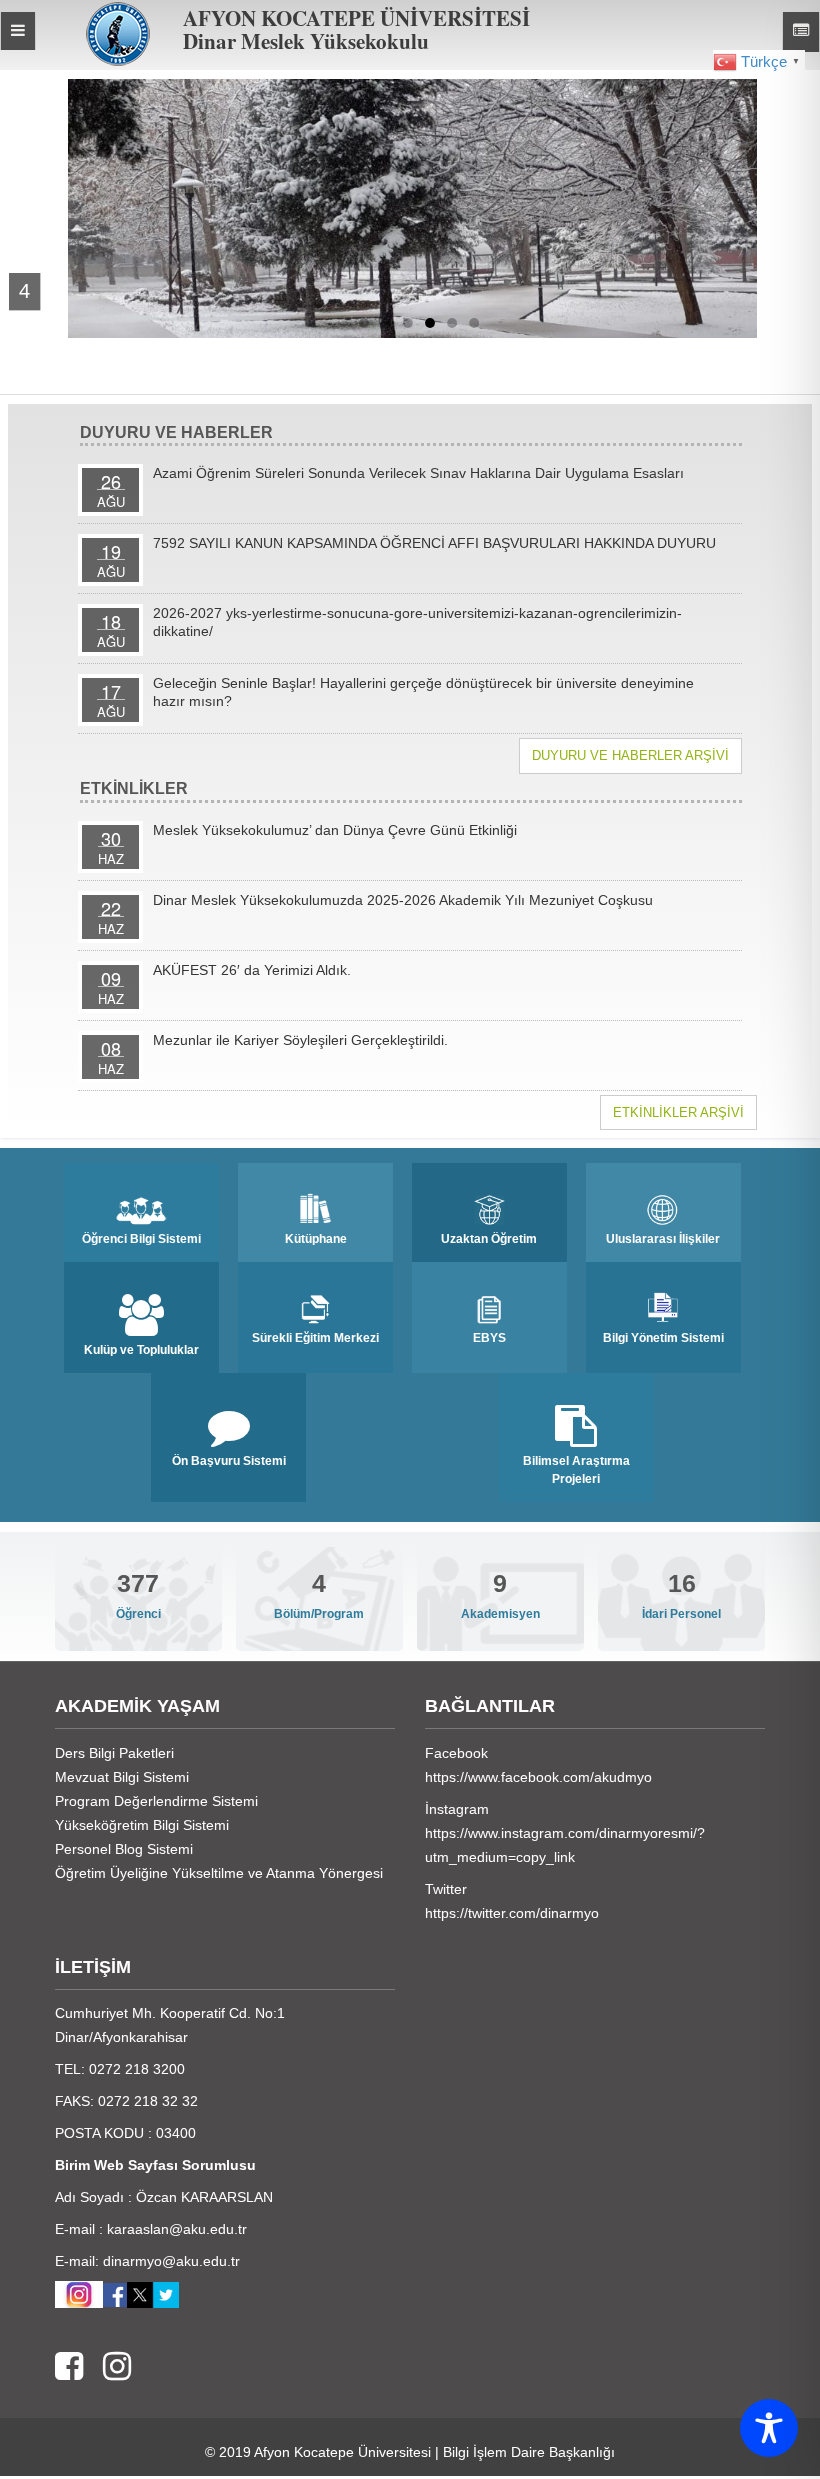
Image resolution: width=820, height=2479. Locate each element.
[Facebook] (69, 2367)
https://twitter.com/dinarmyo (512, 1913)
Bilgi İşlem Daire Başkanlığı (529, 2452)
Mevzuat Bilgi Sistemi (122, 1777)
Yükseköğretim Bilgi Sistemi (142, 1825)
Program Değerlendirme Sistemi (156, 1801)
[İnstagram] (107, 2367)
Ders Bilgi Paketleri (114, 1753)
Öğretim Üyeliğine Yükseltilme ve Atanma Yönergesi (219, 1873)
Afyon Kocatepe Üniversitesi (342, 2452)
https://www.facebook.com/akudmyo (538, 1777)
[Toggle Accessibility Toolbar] (769, 2428)
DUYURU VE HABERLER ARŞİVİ (630, 755)
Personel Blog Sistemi (124, 1849)
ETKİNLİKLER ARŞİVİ (678, 1112)
